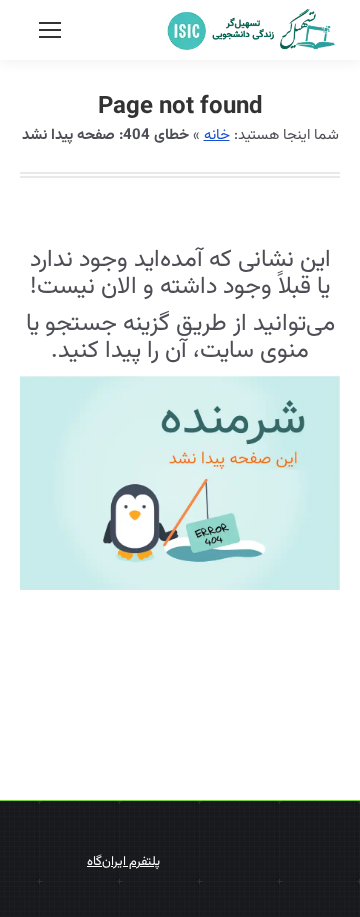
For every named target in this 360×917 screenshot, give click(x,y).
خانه (217, 135)
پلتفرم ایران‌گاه (123, 862)
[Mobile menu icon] (50, 30)
